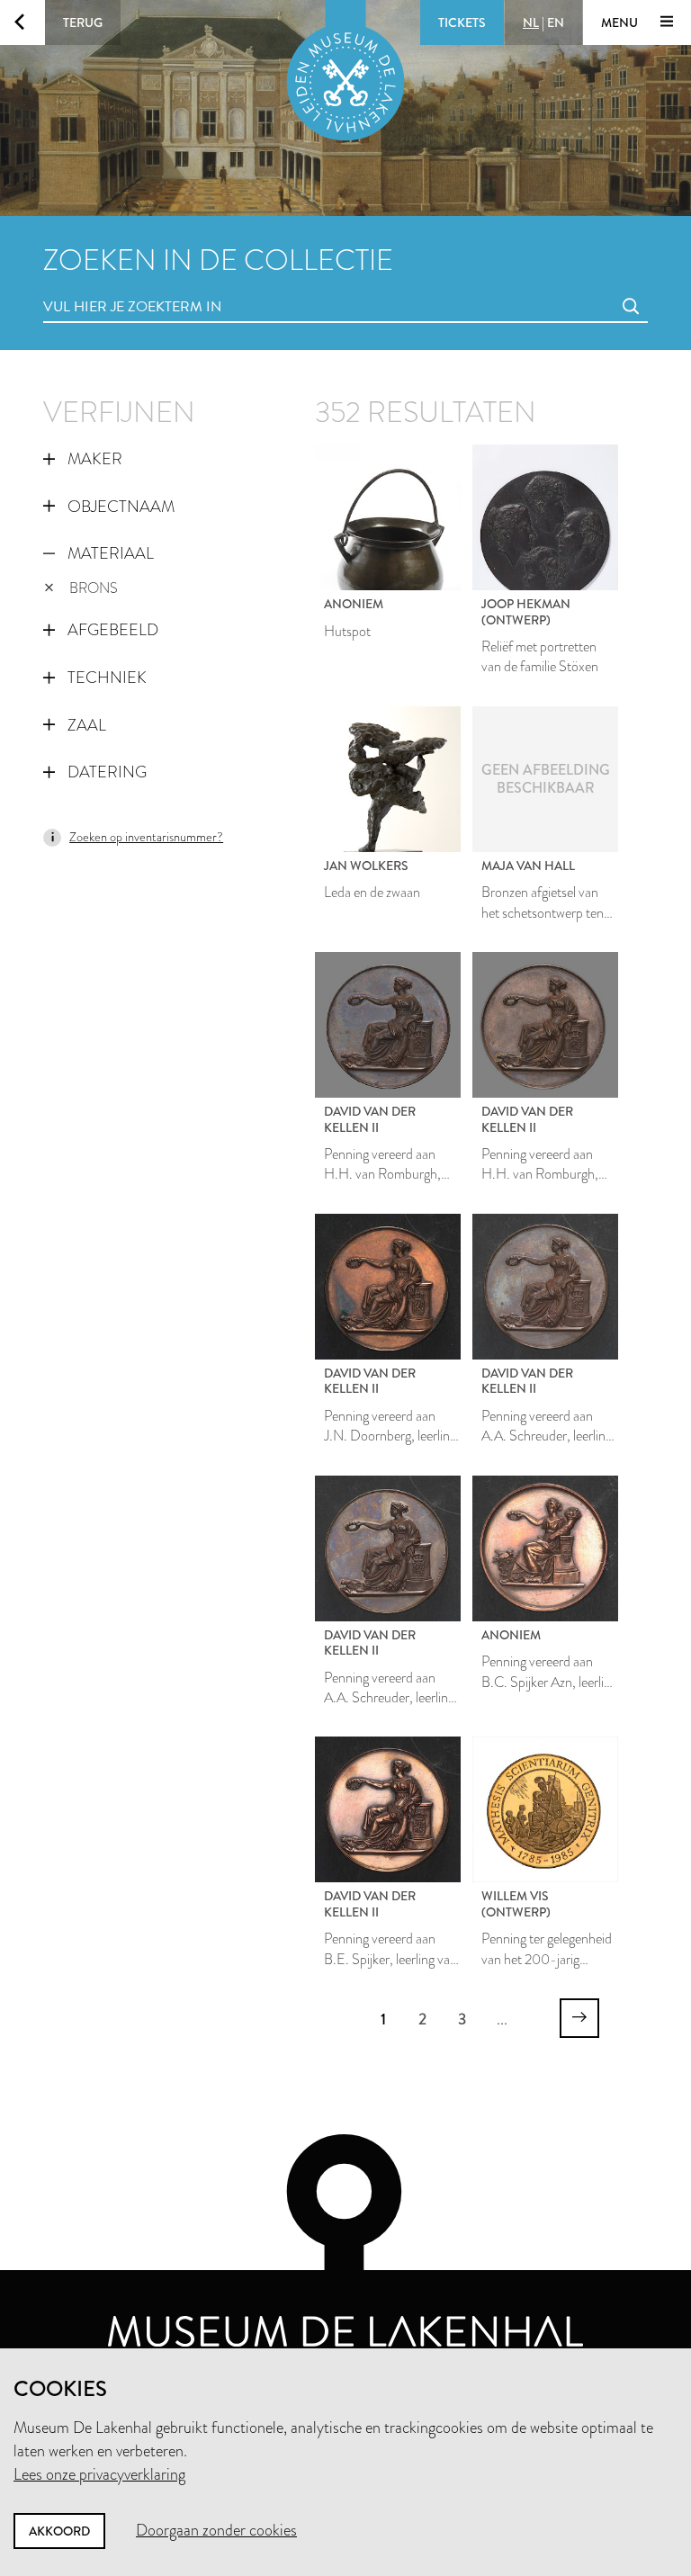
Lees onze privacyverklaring (99, 2474)
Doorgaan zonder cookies (216, 2530)
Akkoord (59, 2531)
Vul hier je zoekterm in (99, 287)
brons (94, 588)
